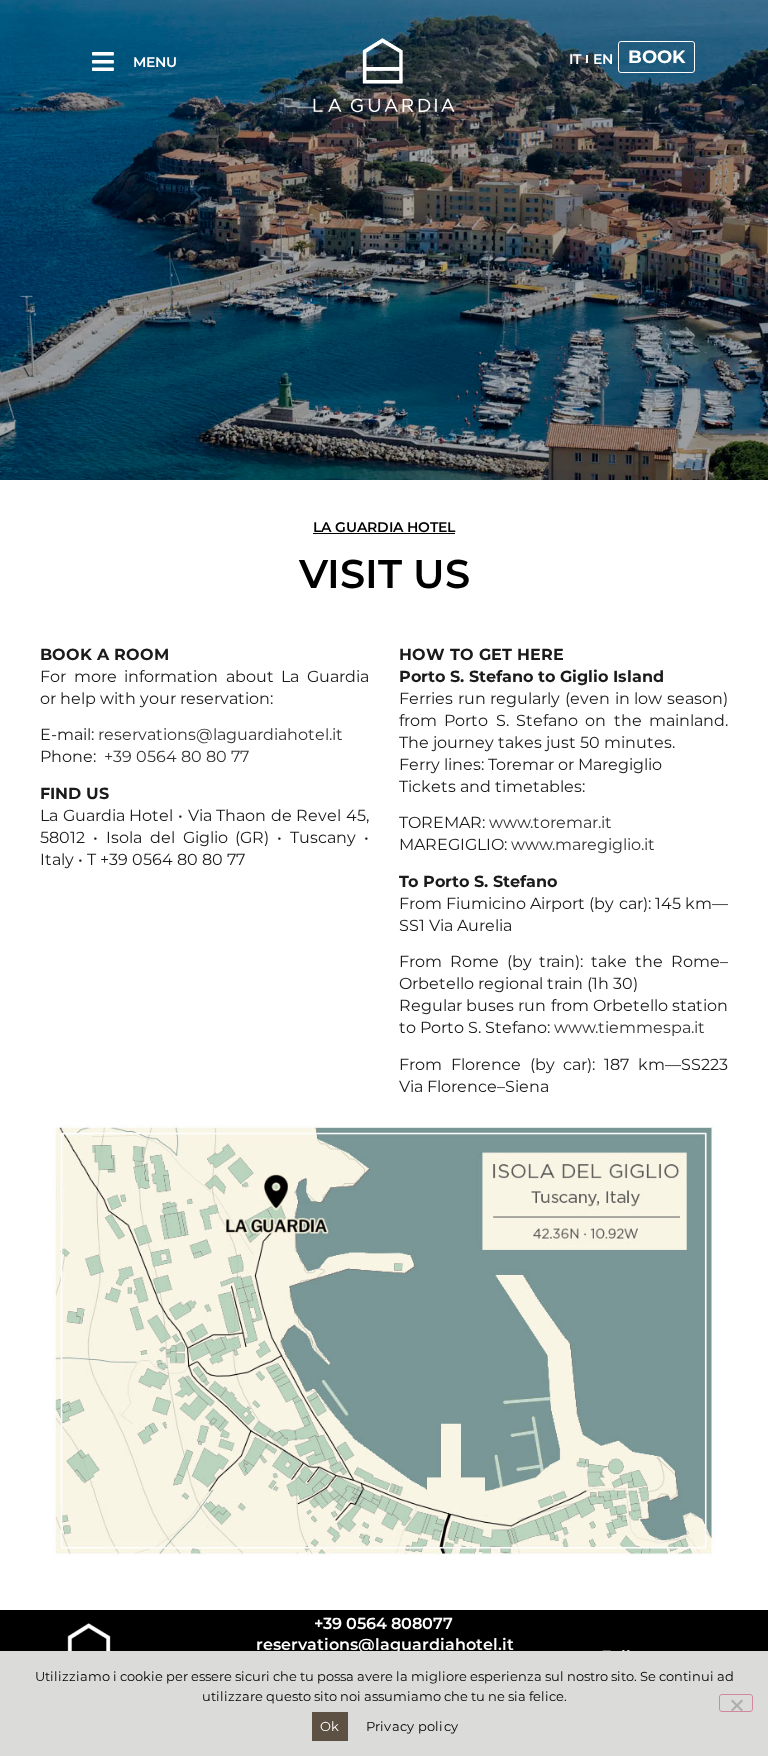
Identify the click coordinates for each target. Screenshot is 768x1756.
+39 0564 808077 (383, 1623)
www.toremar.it (550, 822)
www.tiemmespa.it (629, 1027)
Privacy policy (412, 1726)
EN (603, 59)
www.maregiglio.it (583, 844)
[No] (736, 1703)
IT (575, 59)
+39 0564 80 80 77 (176, 756)
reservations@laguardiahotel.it (220, 734)
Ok (330, 1726)
